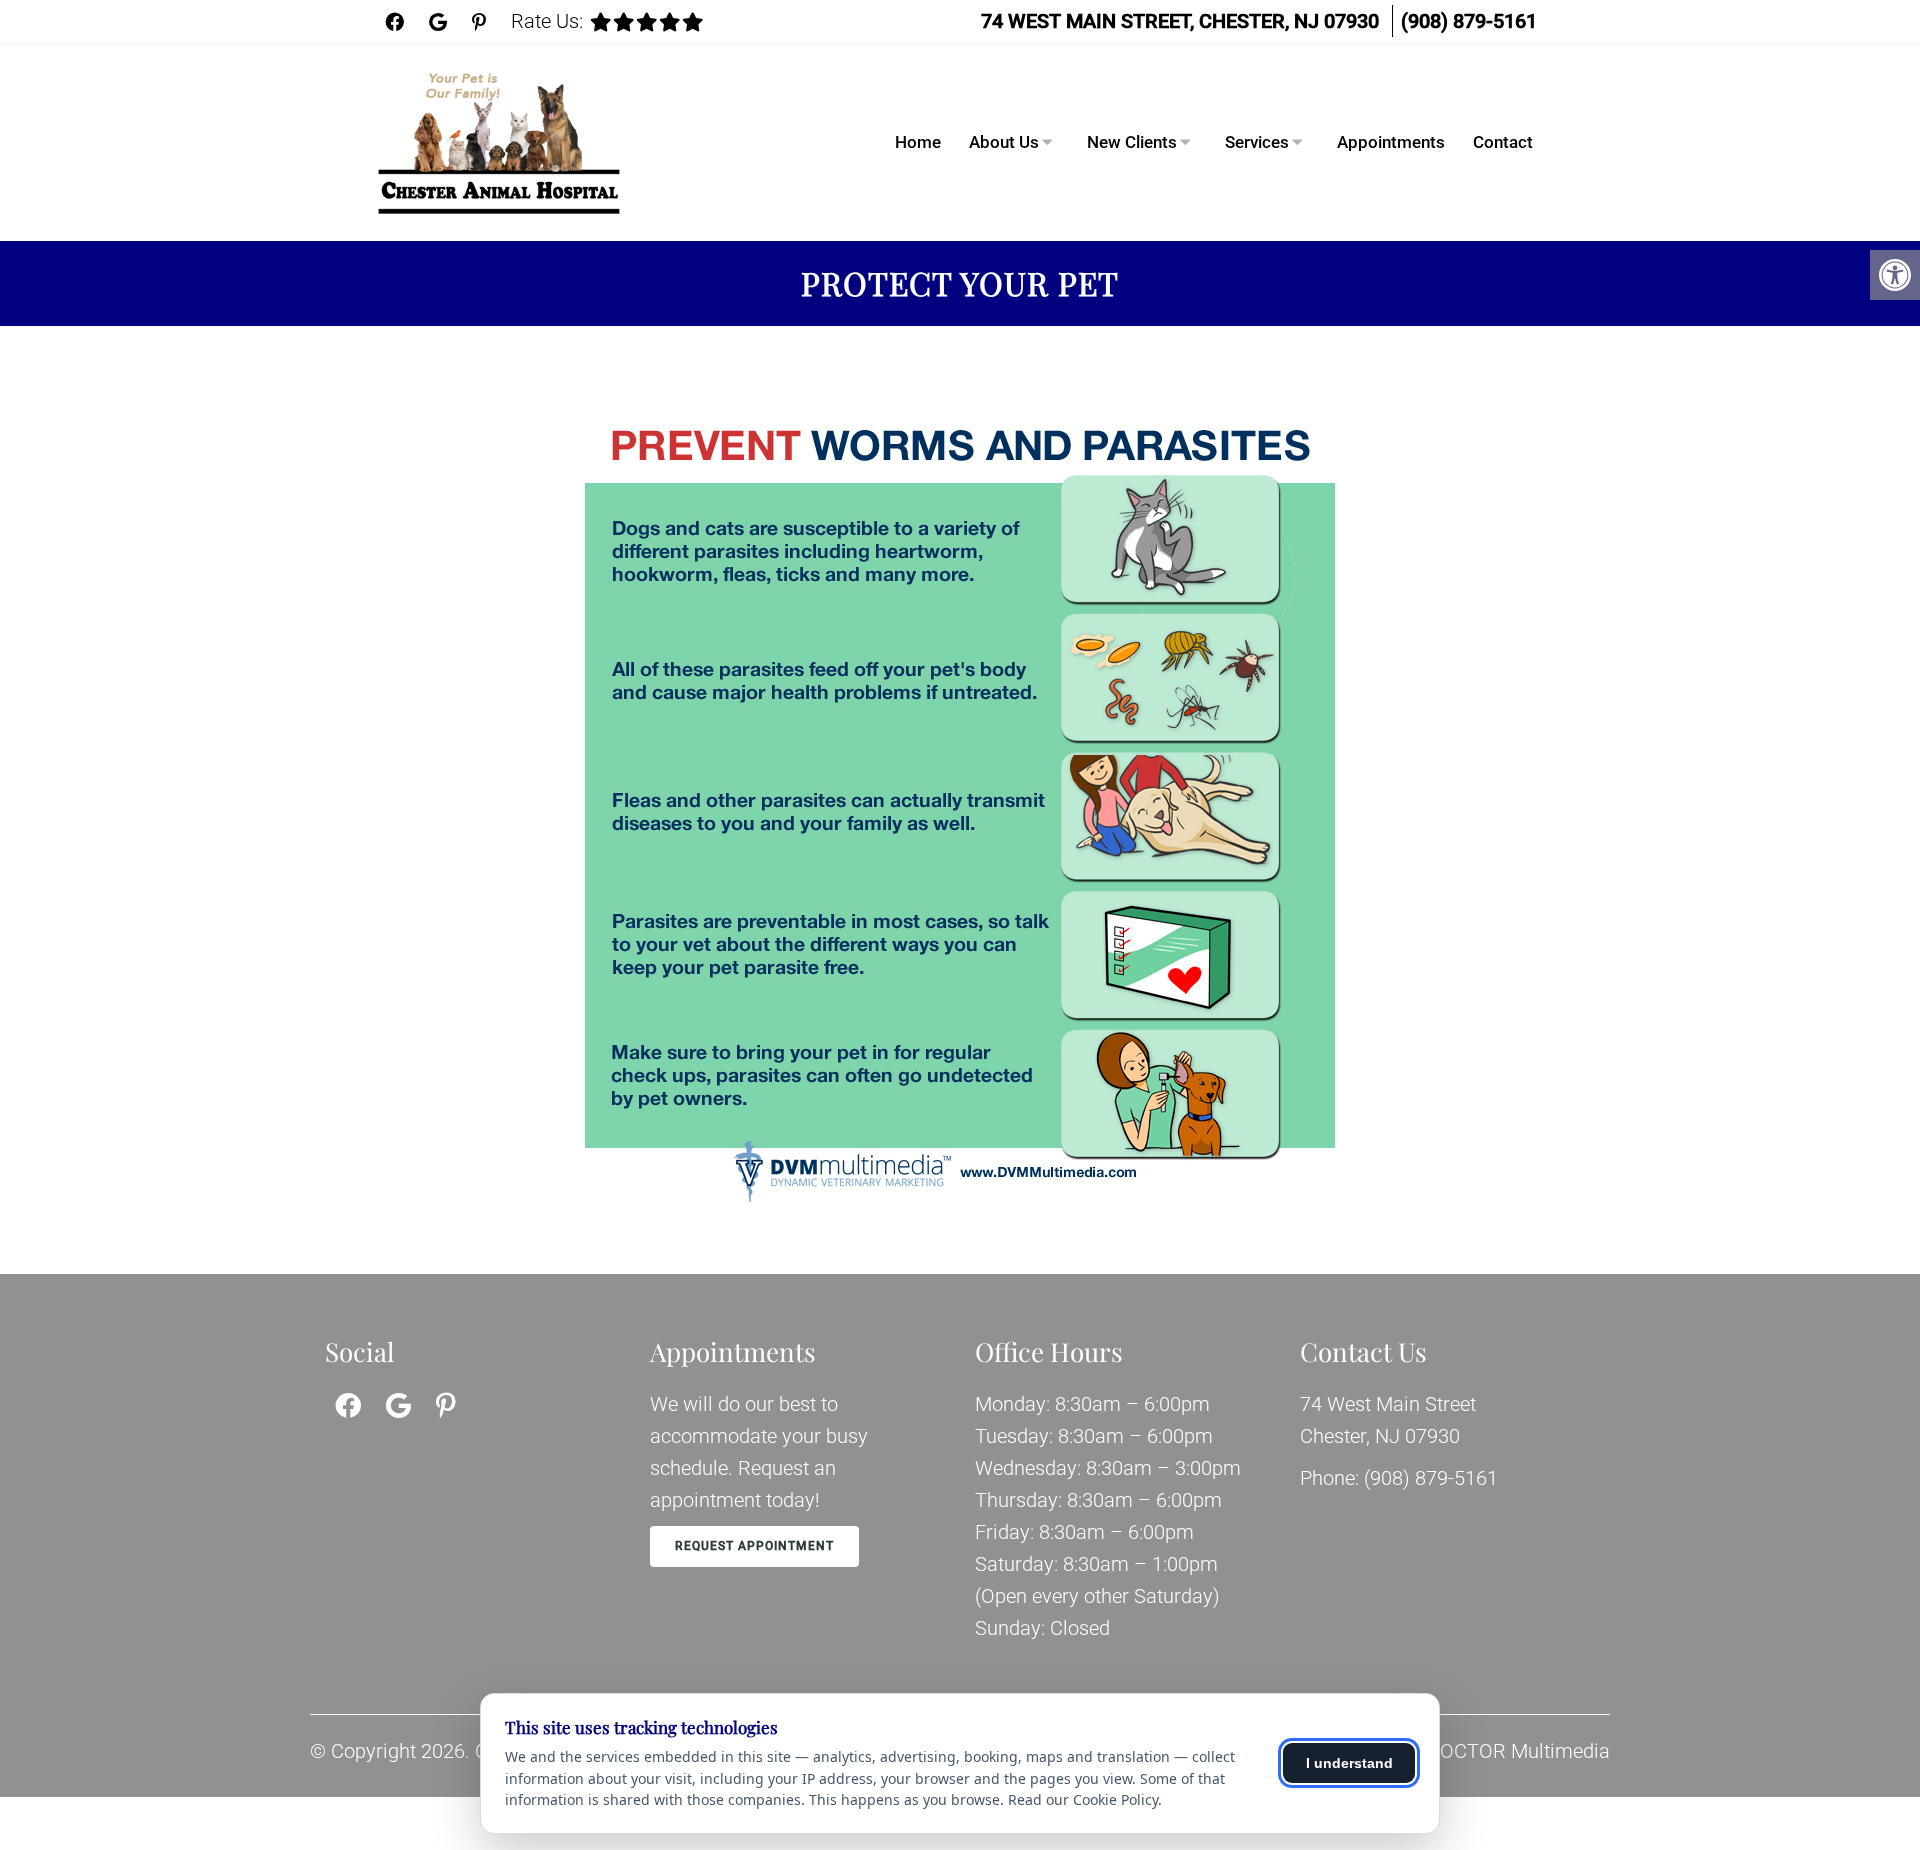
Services (1257, 142)
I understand (1349, 1763)
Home (918, 142)
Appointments (1391, 142)
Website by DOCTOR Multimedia (1468, 1751)
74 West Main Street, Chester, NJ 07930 (1180, 21)
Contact (1503, 142)
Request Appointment (754, 1546)
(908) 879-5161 (1469, 21)
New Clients (1132, 142)
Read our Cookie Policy (1083, 1799)
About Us (1004, 142)
